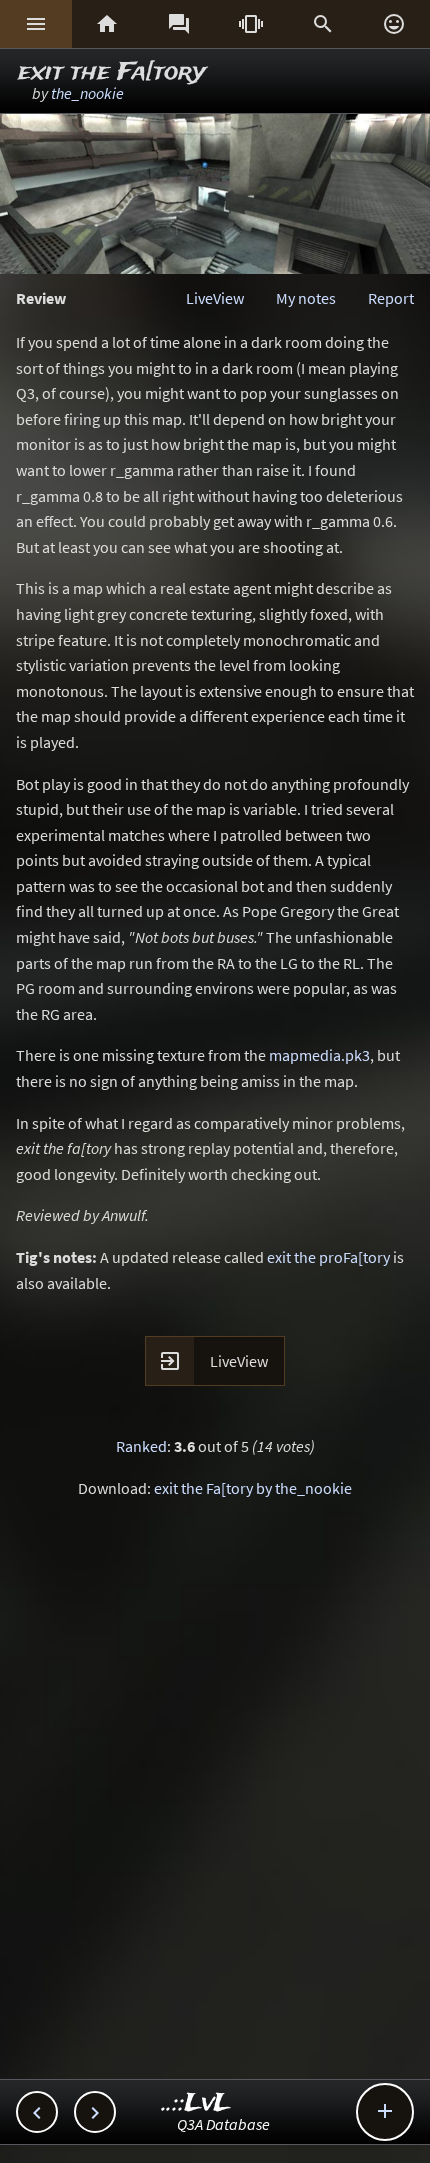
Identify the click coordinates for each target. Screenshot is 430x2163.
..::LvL (196, 2103)
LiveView (215, 298)
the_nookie (87, 93)
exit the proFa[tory (328, 1257)
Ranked (141, 1446)
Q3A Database (223, 2124)
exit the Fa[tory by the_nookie (253, 1488)
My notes (306, 298)
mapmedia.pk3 (319, 1055)
